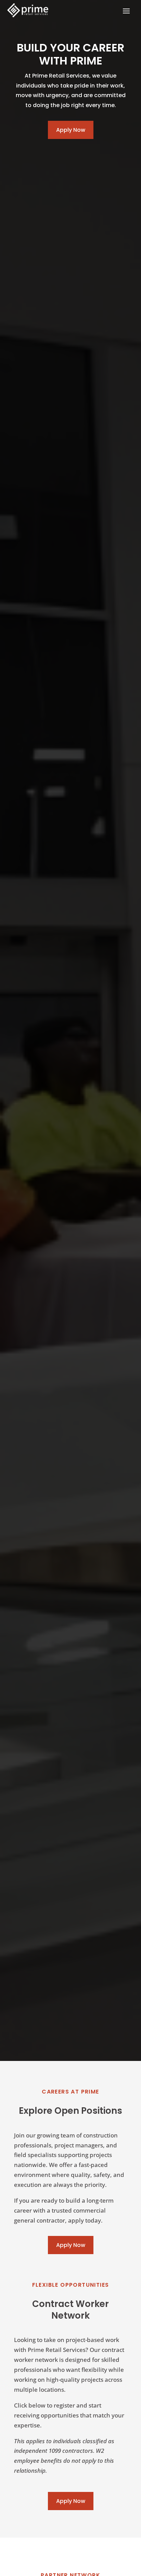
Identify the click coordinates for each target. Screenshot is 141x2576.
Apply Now (71, 130)
